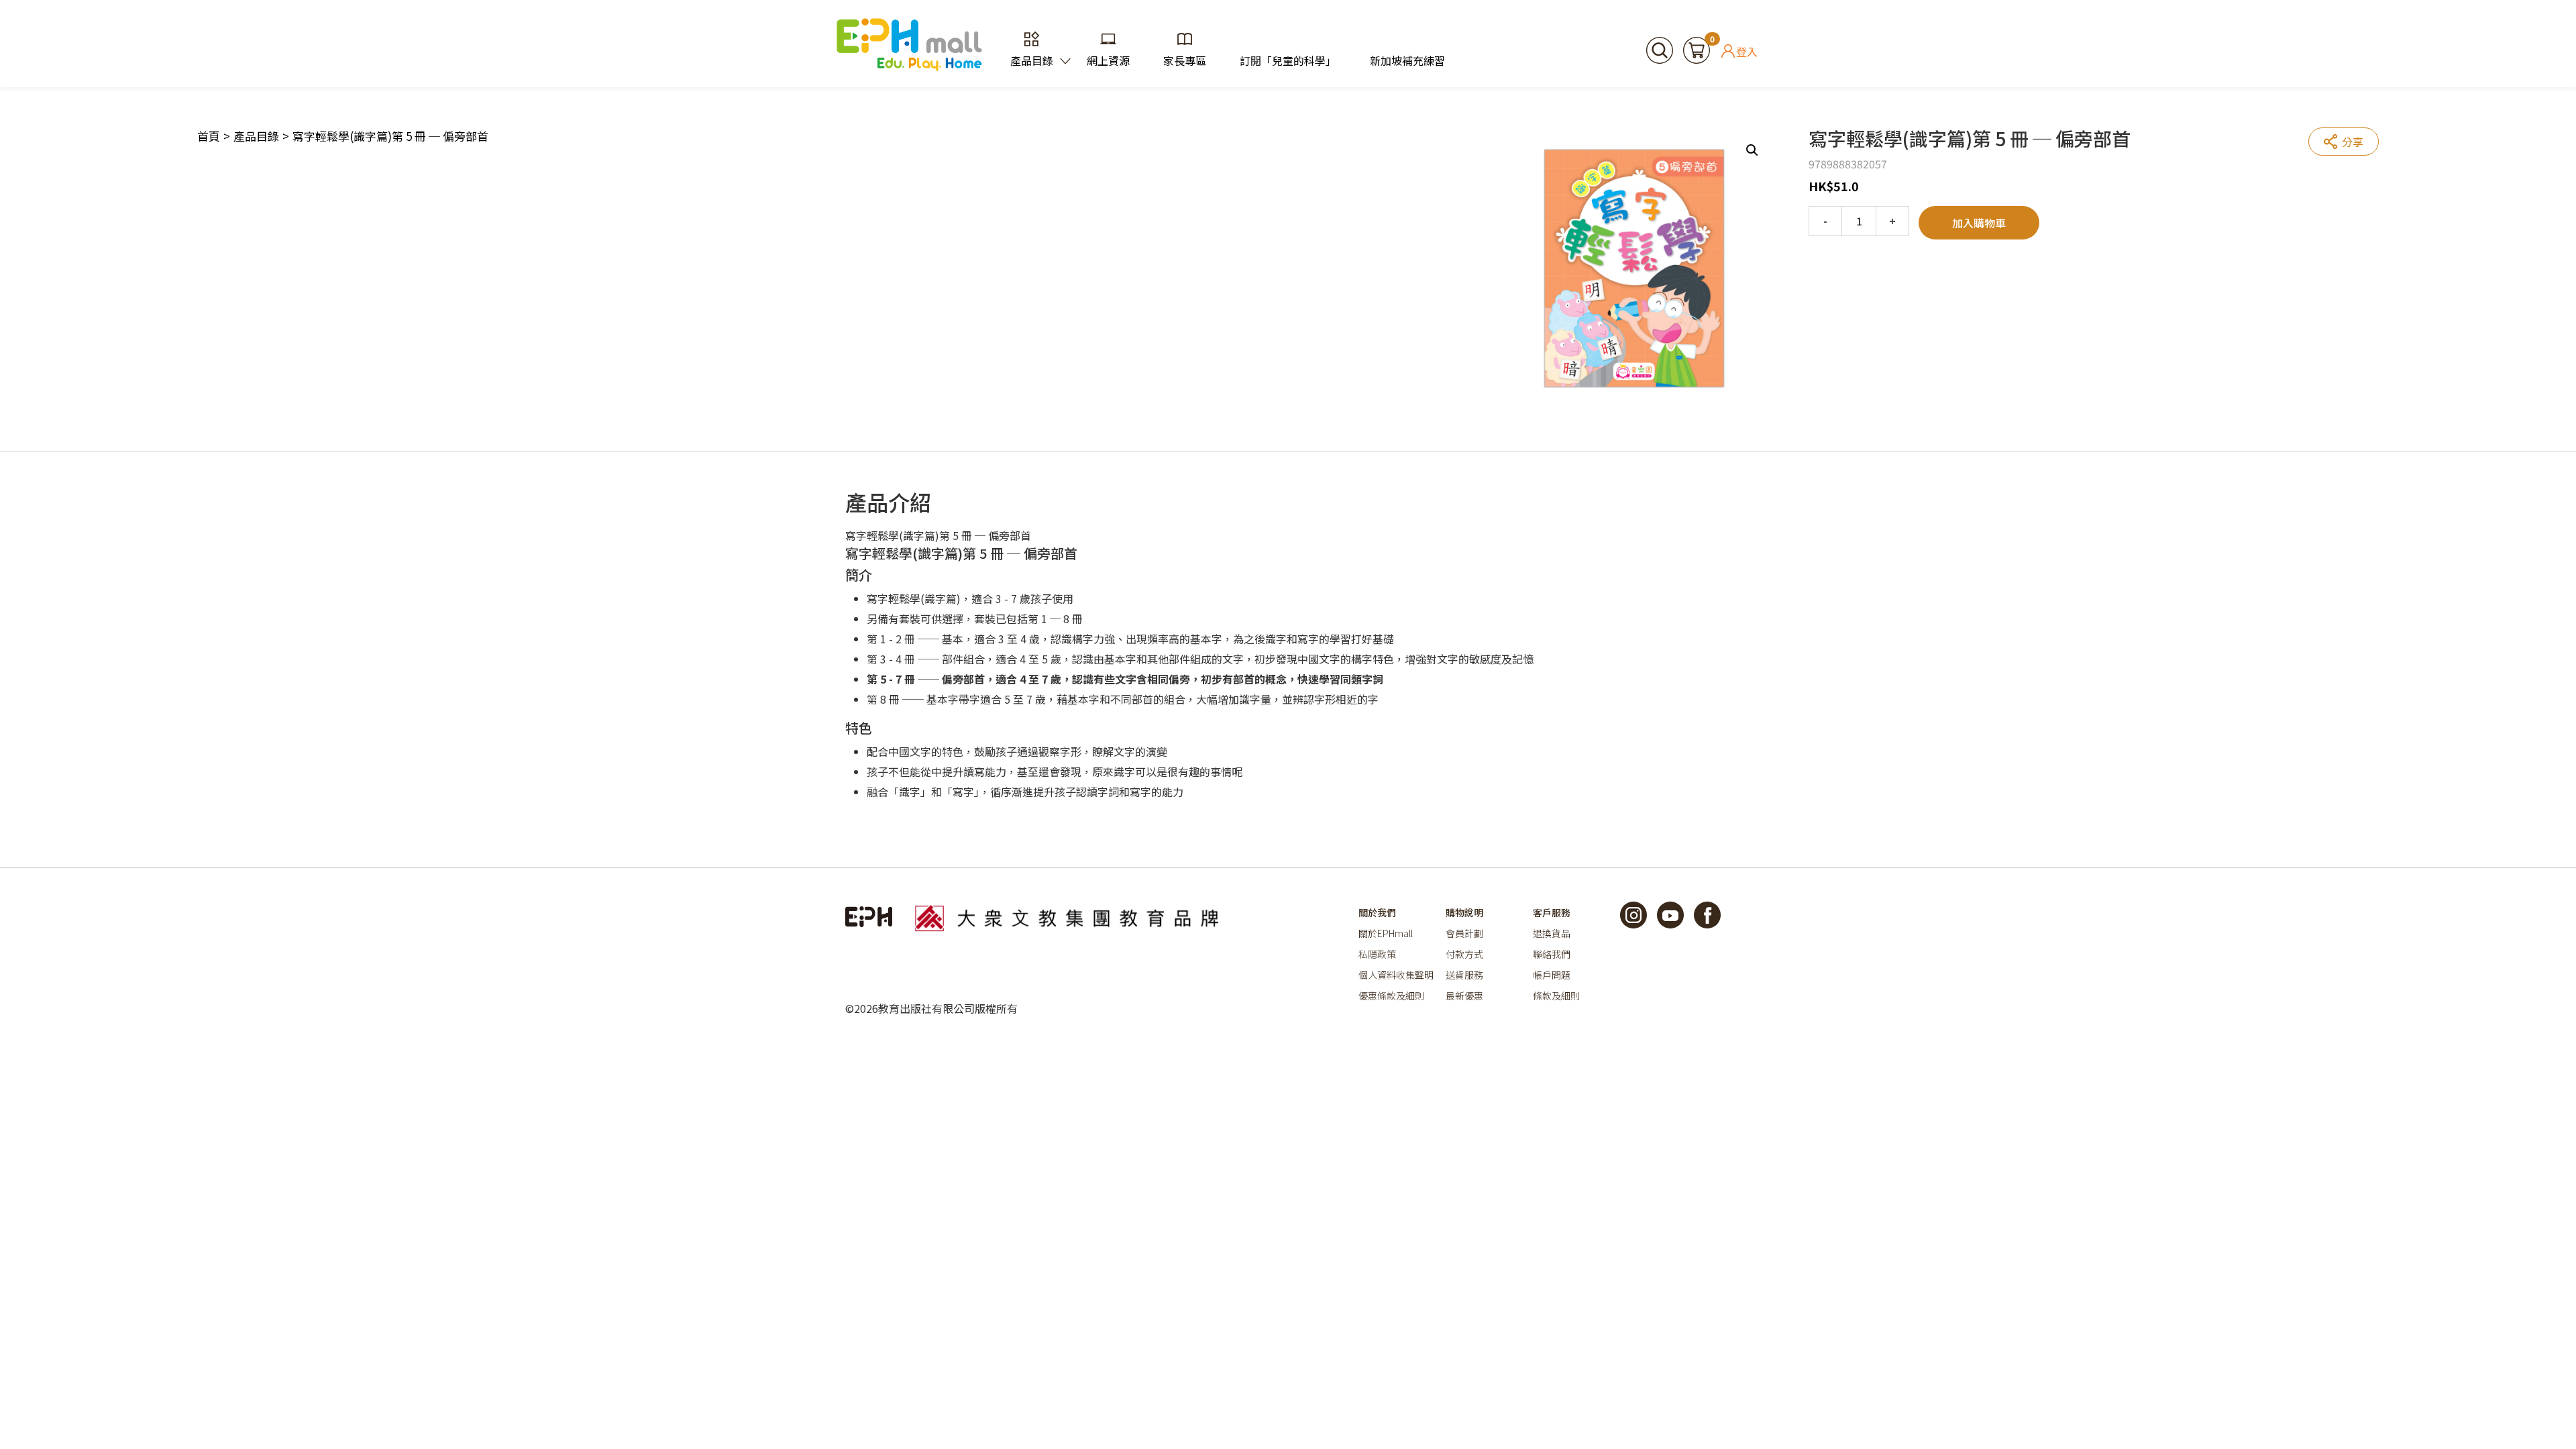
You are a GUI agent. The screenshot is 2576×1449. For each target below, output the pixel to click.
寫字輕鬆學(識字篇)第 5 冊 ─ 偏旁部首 (390, 136)
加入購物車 (1979, 223)
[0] (1697, 48)
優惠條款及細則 (1391, 996)
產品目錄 (1032, 60)
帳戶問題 (1552, 975)
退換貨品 (1552, 933)
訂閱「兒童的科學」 (1288, 60)
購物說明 (1464, 912)
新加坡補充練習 (1407, 60)
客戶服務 (1552, 912)
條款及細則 (1556, 996)
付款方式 (1464, 954)
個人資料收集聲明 (1396, 975)
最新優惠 (1464, 996)
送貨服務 (1464, 975)
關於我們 (1377, 912)
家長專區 (1185, 60)
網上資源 (1108, 60)
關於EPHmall (1386, 933)
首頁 (209, 136)
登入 (1747, 51)
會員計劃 (1464, 933)
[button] (1752, 150)
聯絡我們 (1552, 954)
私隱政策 (1377, 954)
